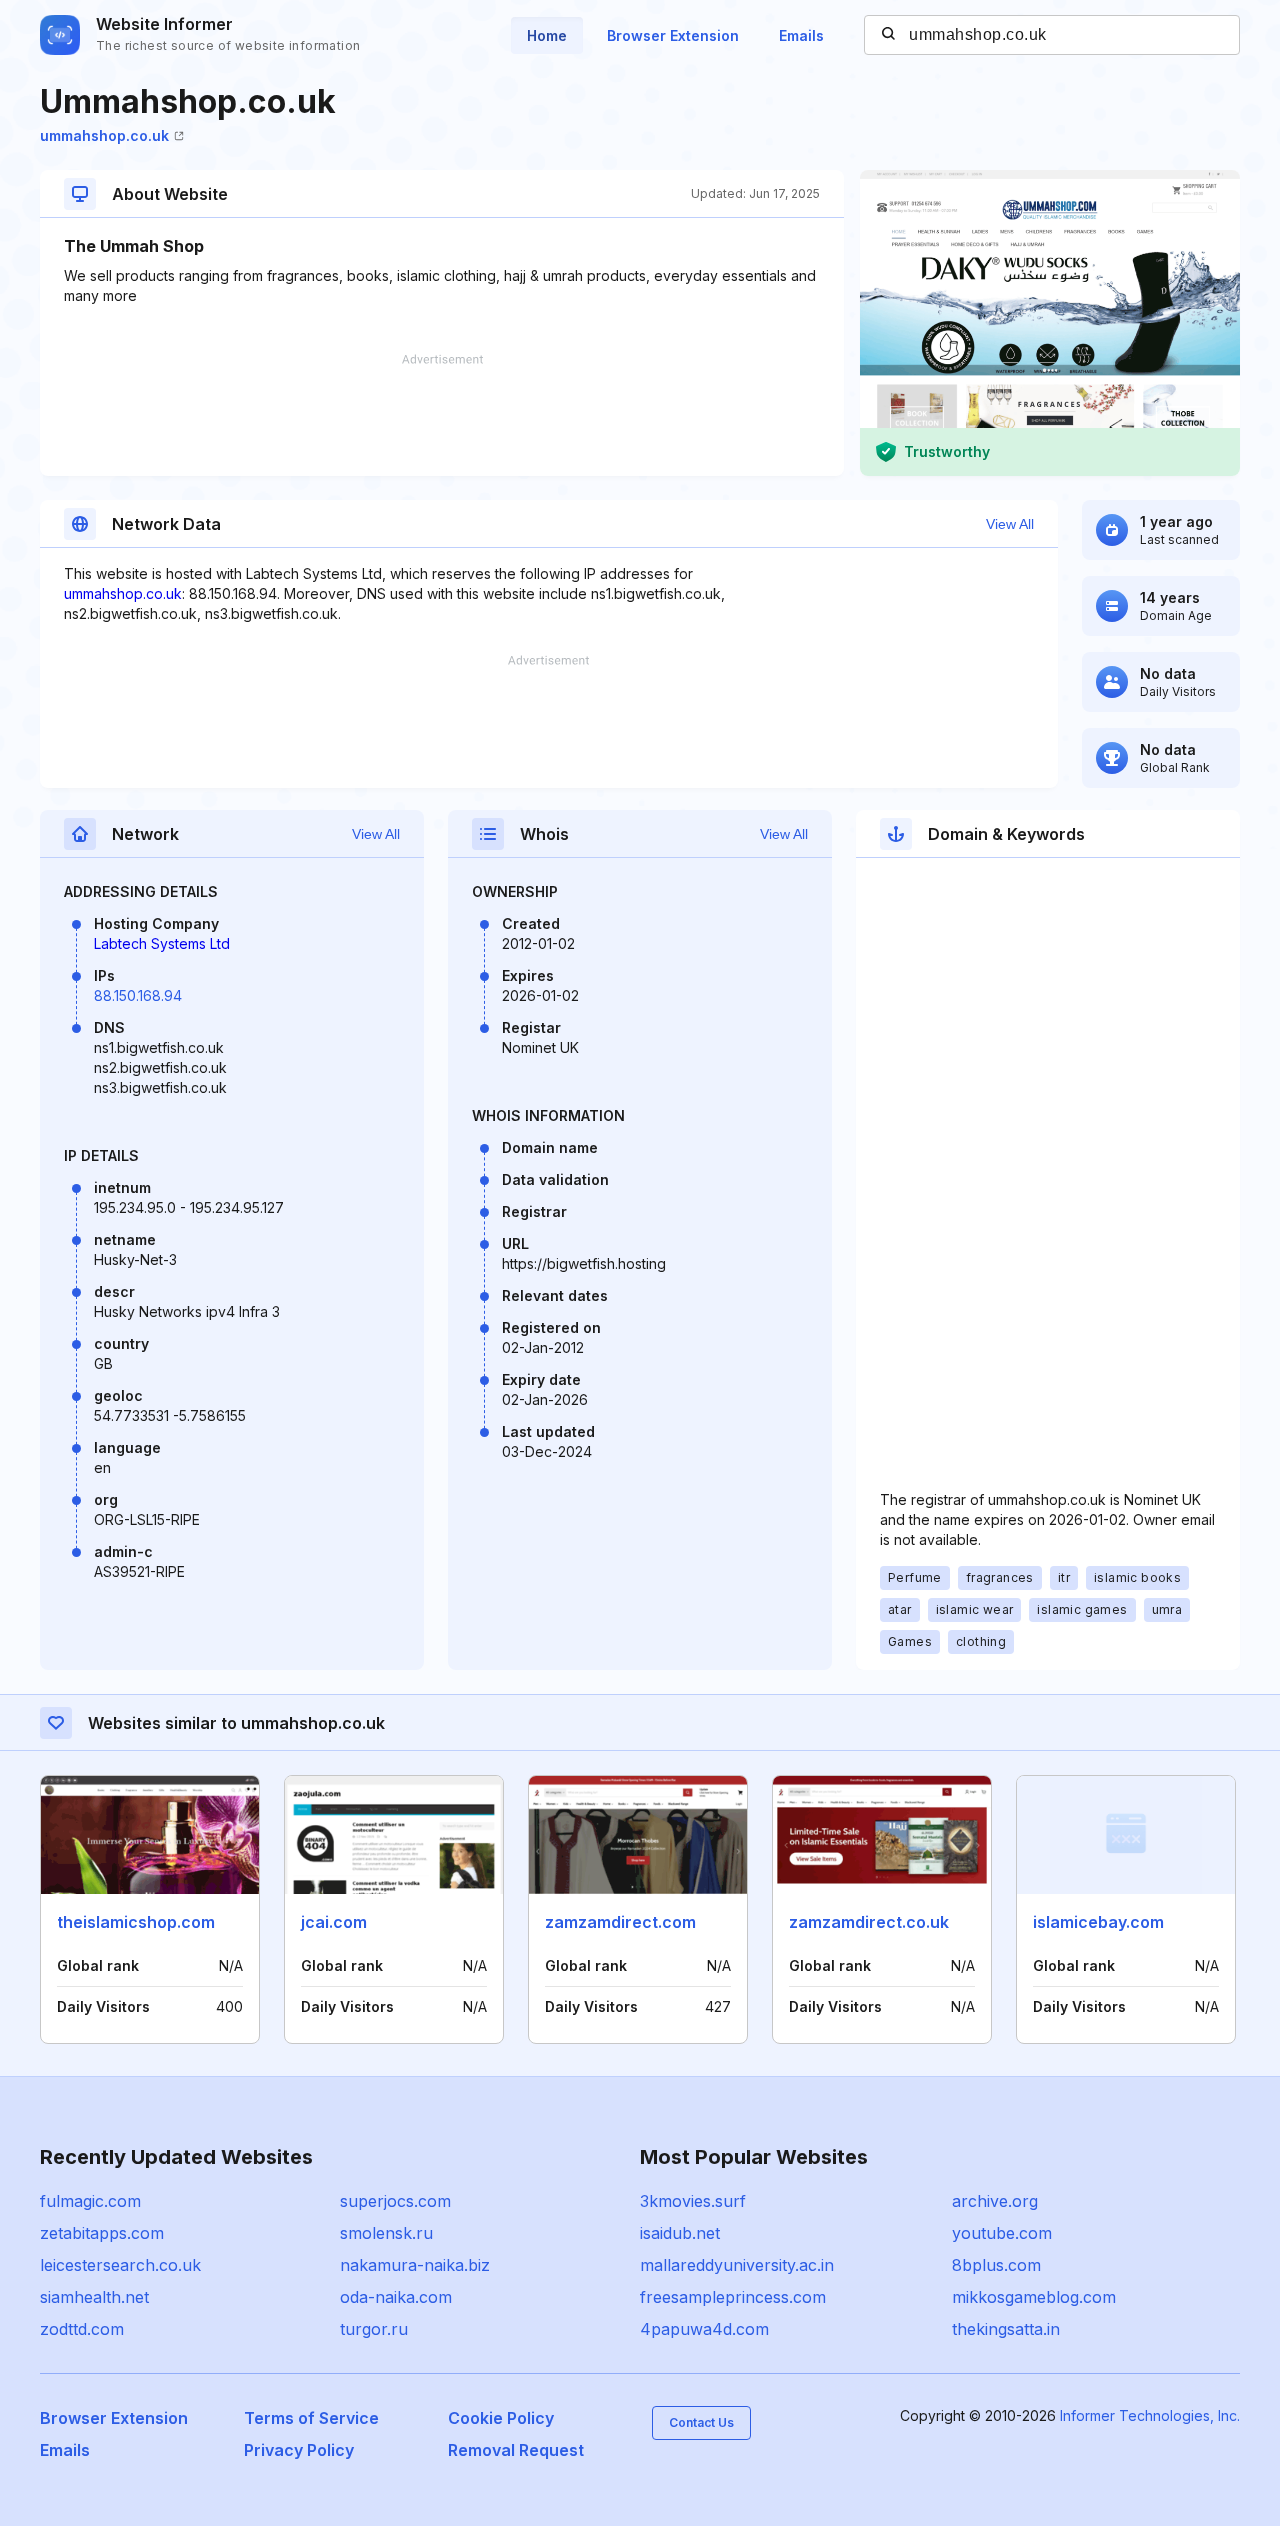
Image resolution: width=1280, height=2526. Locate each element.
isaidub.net (680, 2233)
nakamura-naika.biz (415, 2265)
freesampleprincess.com (733, 2297)
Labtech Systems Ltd (162, 943)
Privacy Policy (299, 2450)
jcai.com (334, 1922)
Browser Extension (673, 35)
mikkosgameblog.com (1034, 2297)
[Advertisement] (442, 415)
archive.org (995, 2201)
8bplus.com (996, 2265)
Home (547, 35)
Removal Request (516, 2450)
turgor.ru (374, 2329)
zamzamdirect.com (620, 1922)
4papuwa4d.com (704, 2329)
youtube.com (1002, 2233)
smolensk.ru (386, 2233)
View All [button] (1010, 524)
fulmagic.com (90, 2201)
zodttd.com (82, 2329)
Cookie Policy (501, 2418)
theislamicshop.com (136, 1922)
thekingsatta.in (1006, 2329)
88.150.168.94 (138, 995)
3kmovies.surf (693, 2201)
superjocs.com (395, 2201)
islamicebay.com (1098, 1922)
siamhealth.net (94, 2297)
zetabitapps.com (102, 2233)
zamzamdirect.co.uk (869, 1922)
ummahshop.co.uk (104, 135)
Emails (801, 35)
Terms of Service (311, 2418)
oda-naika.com (396, 2297)
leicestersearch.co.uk (120, 2265)
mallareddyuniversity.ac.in (737, 2265)
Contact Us (701, 2422)
